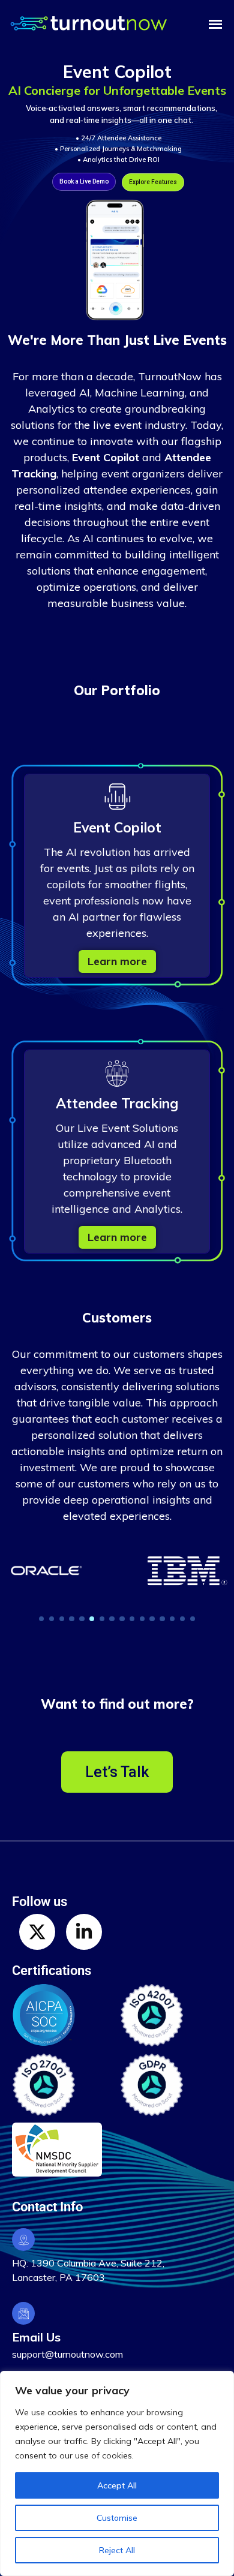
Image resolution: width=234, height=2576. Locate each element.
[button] (41, 1619)
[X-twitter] (37, 1932)
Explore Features (153, 182)
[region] (117, 2473)
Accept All (117, 2485)
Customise (117, 2518)
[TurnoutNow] (105, 25)
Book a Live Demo (84, 181)
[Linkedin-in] (84, 1932)
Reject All (117, 2550)
